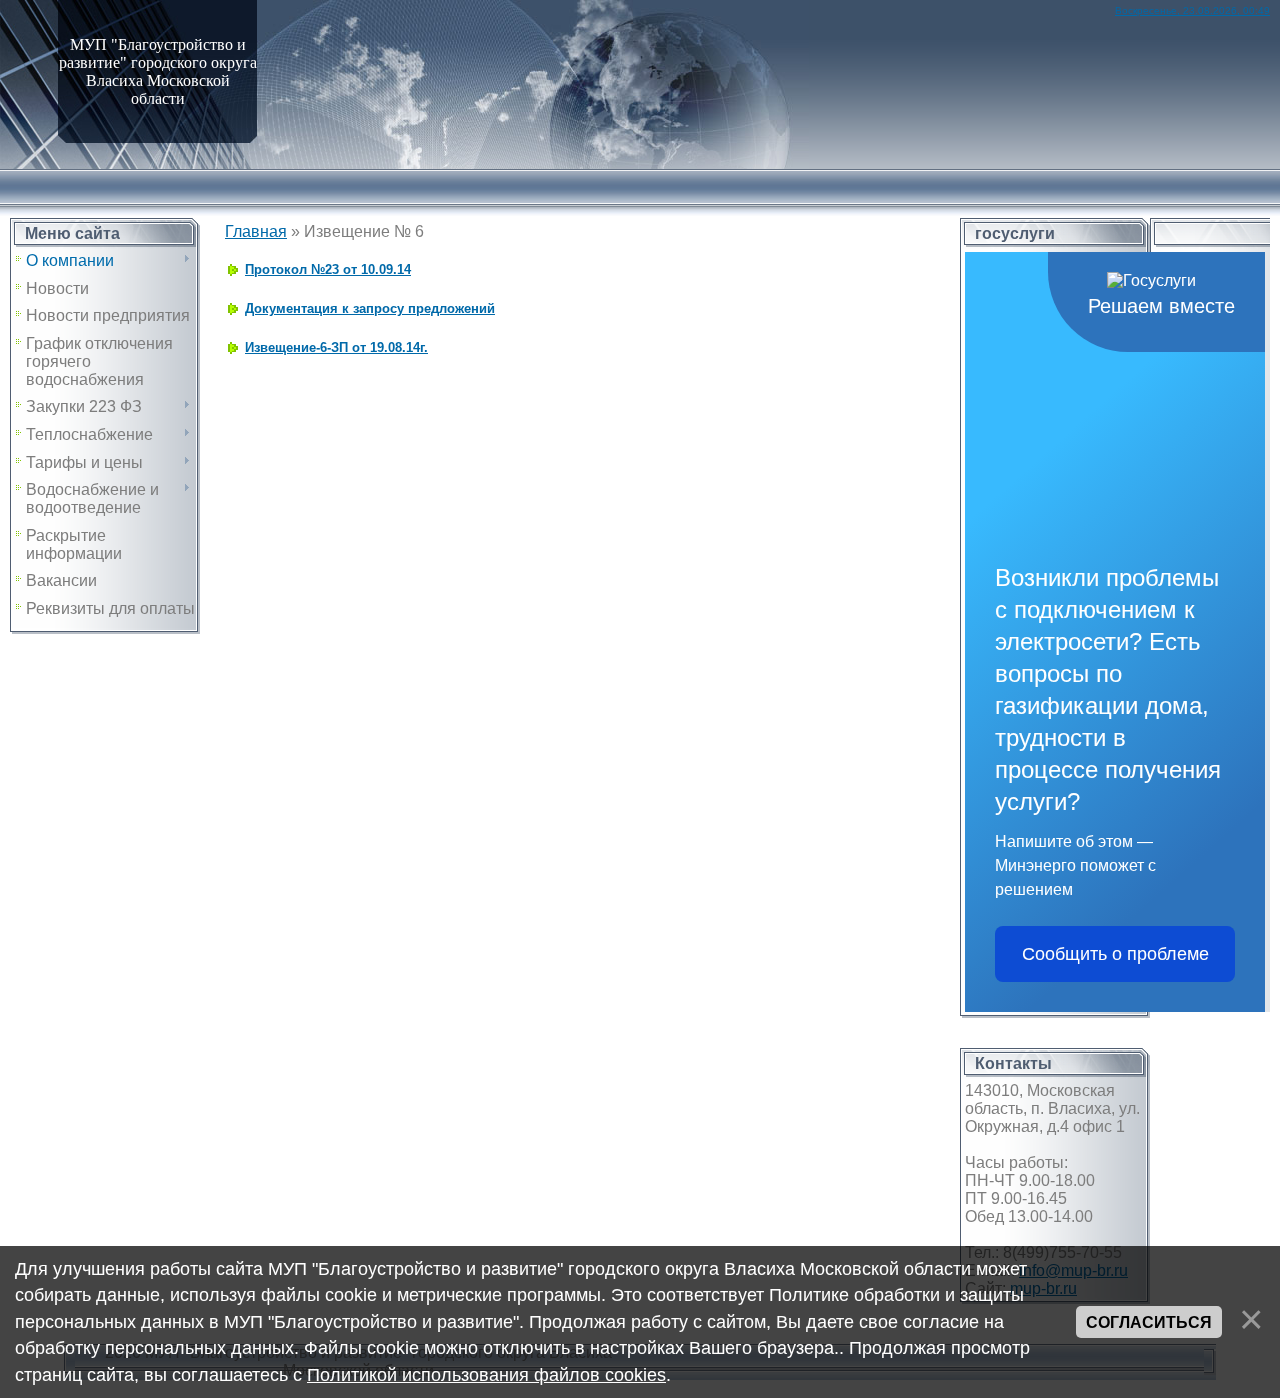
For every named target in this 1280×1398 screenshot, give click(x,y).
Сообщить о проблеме (1115, 954)
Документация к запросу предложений (370, 308)
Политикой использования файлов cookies (486, 1375)
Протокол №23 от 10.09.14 (328, 269)
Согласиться (1149, 1322)
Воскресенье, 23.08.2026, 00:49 (1192, 10)
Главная (256, 231)
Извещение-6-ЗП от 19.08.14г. (336, 347)
